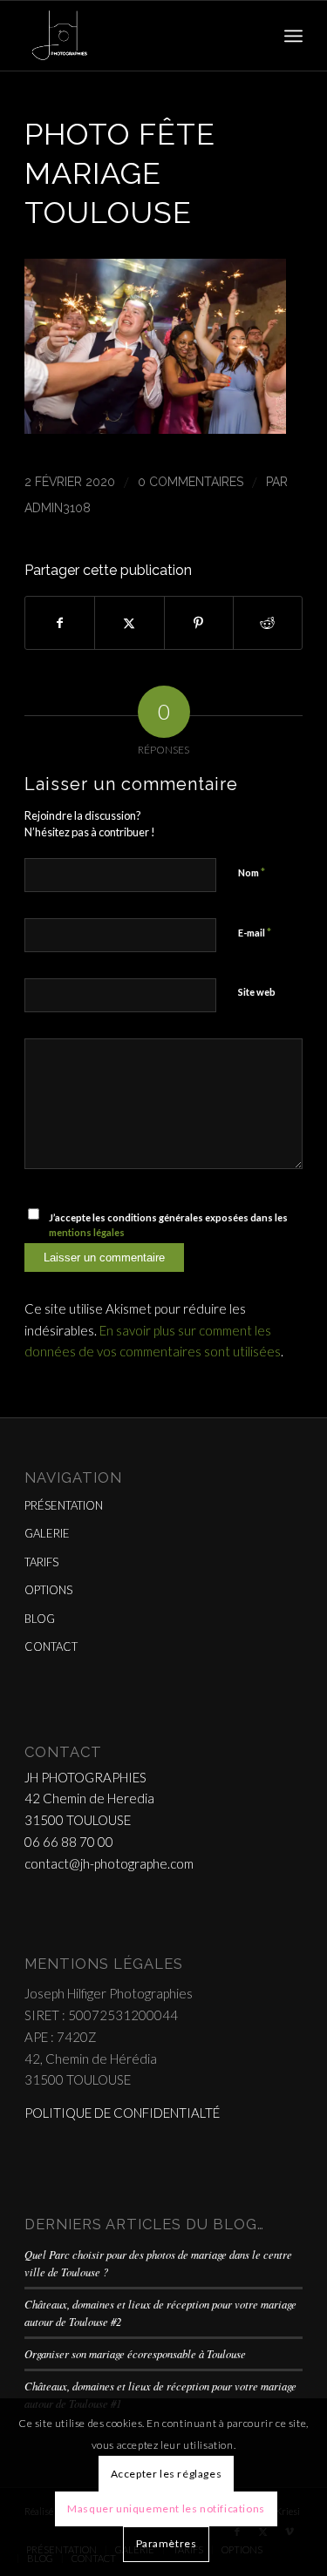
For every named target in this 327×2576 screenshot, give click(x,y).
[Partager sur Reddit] (268, 623)
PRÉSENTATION (64, 1505)
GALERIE (47, 1533)
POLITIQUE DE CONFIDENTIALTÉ (122, 2113)
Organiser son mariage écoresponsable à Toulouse (135, 2353)
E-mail (255, 932)
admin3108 (58, 508)
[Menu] (293, 36)
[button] (155, 428)
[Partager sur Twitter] (129, 623)
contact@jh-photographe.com (109, 1863)
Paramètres (167, 2543)
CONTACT (51, 1646)
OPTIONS (48, 1590)
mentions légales (87, 1232)
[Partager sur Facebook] (60, 623)
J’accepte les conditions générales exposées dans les (168, 1225)
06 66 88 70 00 (69, 1842)
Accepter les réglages (167, 2474)
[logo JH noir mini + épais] (136, 36)
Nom (252, 872)
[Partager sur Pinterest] (199, 623)
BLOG (40, 1619)
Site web (257, 992)
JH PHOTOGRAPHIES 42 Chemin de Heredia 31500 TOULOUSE (89, 1799)
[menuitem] (293, 36)
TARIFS (41, 1562)
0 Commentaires (191, 482)
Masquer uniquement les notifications (166, 2508)
